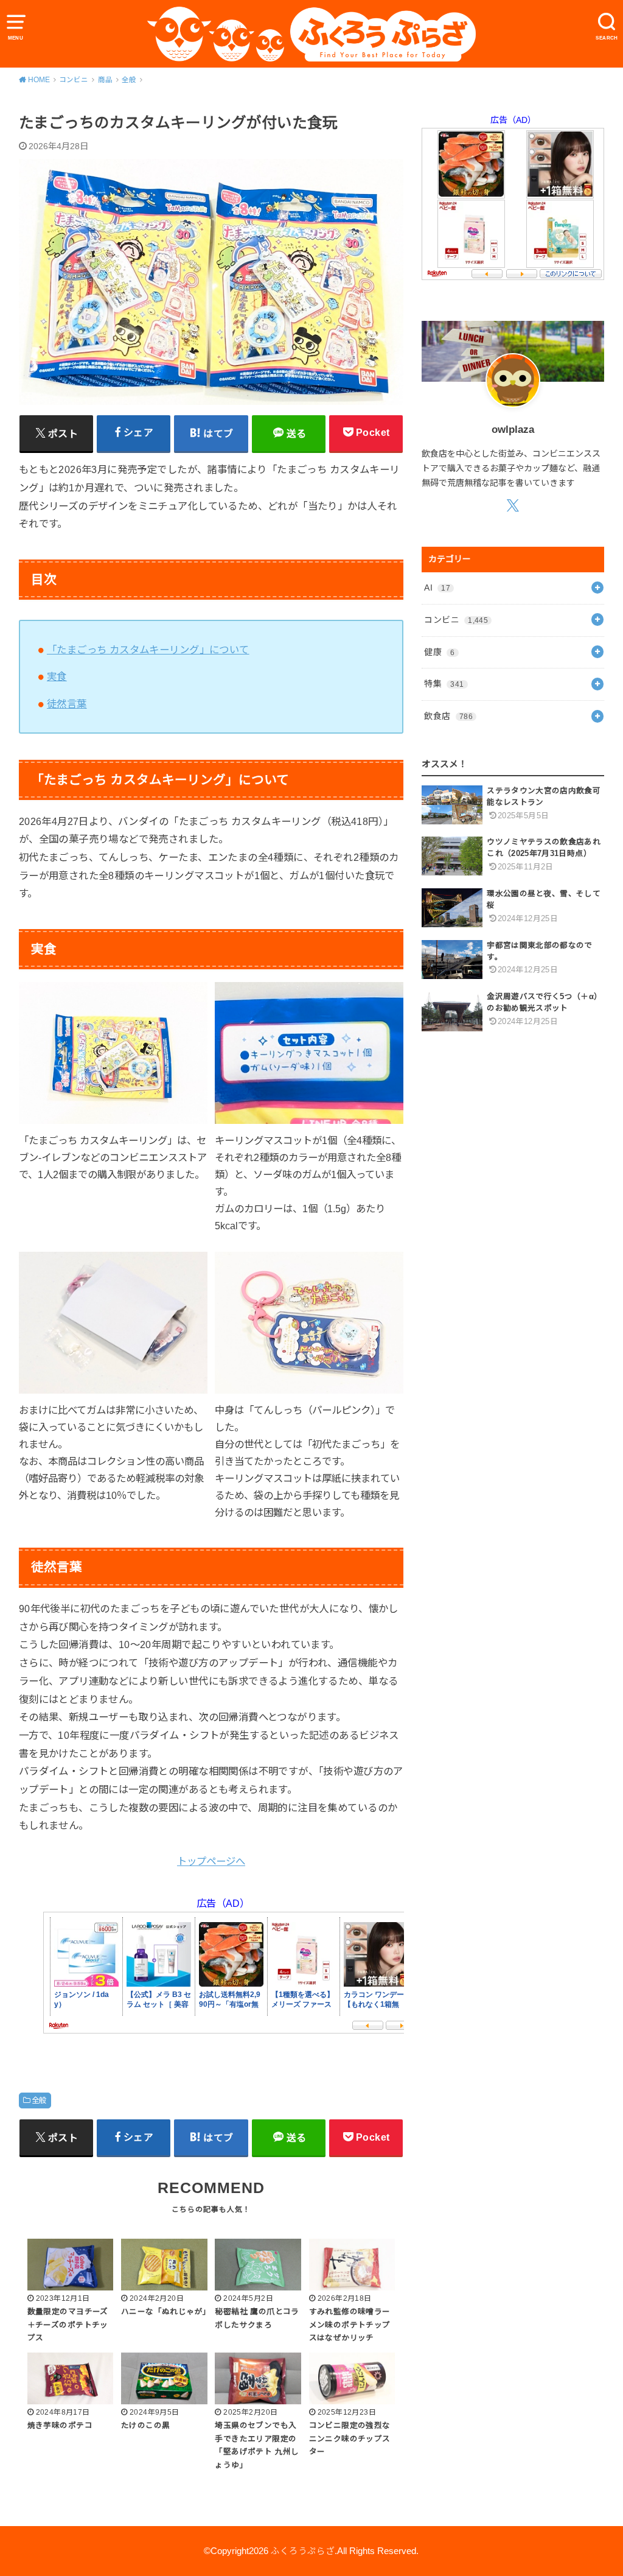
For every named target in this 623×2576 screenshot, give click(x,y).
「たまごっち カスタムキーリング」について (148, 650)
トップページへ (211, 1861)
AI (437, 588)
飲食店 (448, 716)
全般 (39, 2100)
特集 (444, 684)
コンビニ (456, 620)
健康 (439, 652)
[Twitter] (513, 505)
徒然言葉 (67, 704)
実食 (57, 676)
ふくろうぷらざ (303, 2551)
